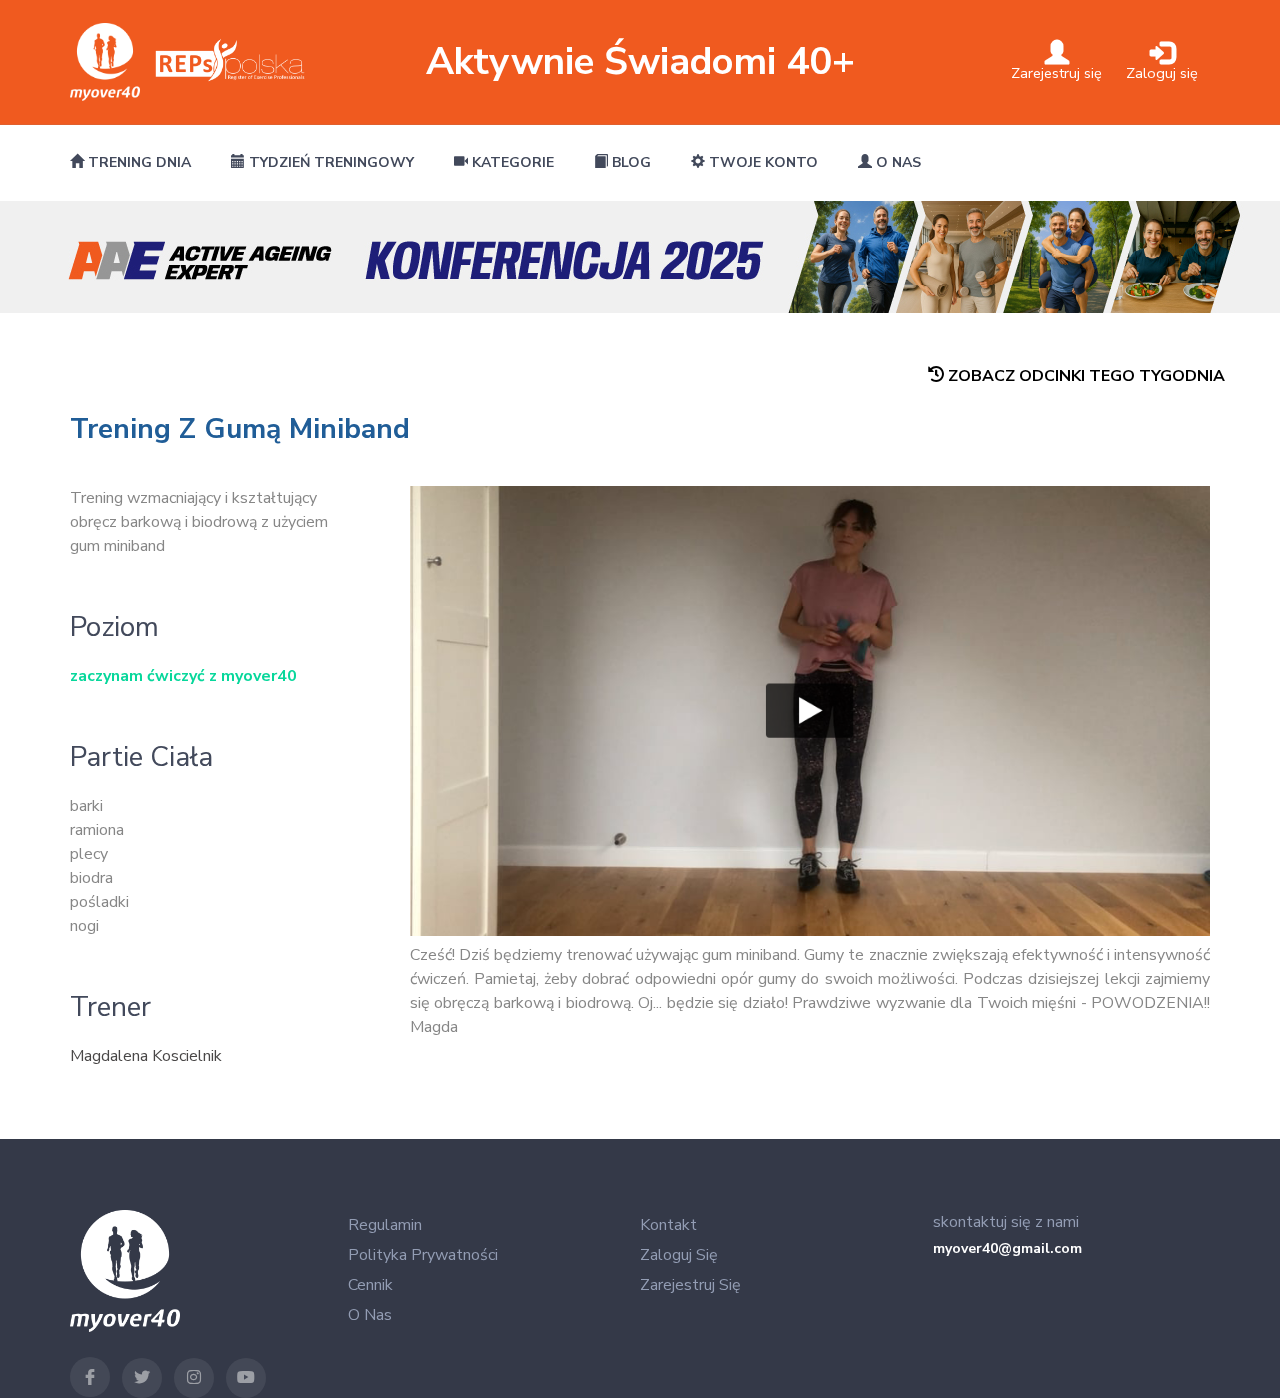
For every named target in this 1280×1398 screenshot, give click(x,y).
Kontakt (668, 1225)
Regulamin (385, 1225)
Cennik (370, 1285)
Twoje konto (761, 162)
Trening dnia (137, 162)
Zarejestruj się (690, 1285)
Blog (629, 162)
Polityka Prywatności (423, 1255)
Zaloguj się (679, 1255)
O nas (896, 162)
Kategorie (511, 162)
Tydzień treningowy (329, 162)
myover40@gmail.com (1007, 1248)
